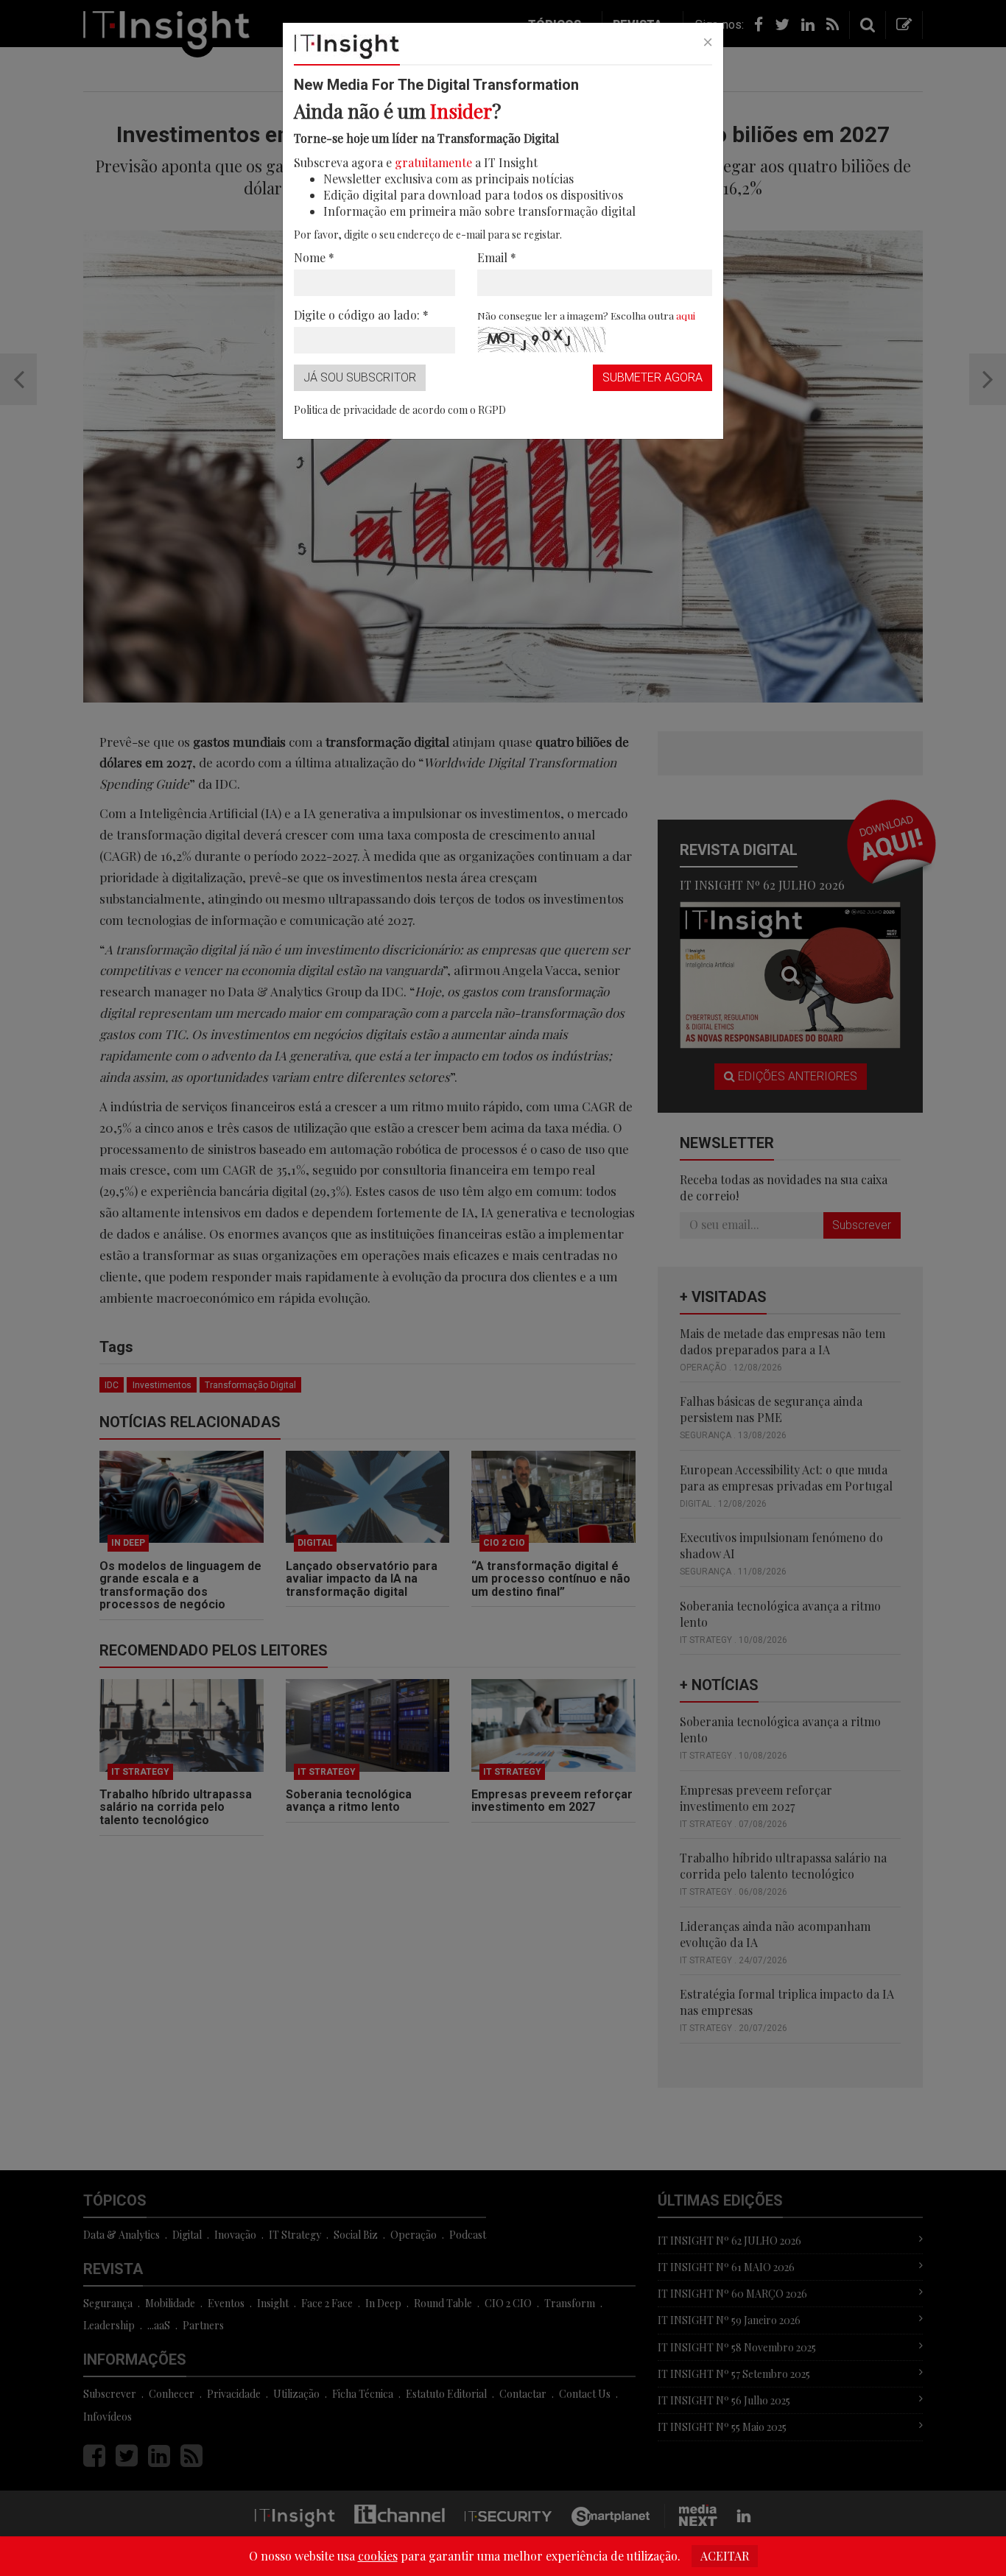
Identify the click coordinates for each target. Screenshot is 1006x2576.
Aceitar (725, 2556)
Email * (497, 257)
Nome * (314, 257)
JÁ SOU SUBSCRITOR (360, 377)
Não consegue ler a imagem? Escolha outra (586, 315)
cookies (378, 2556)
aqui (686, 315)
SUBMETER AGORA (653, 377)
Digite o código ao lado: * (361, 315)
